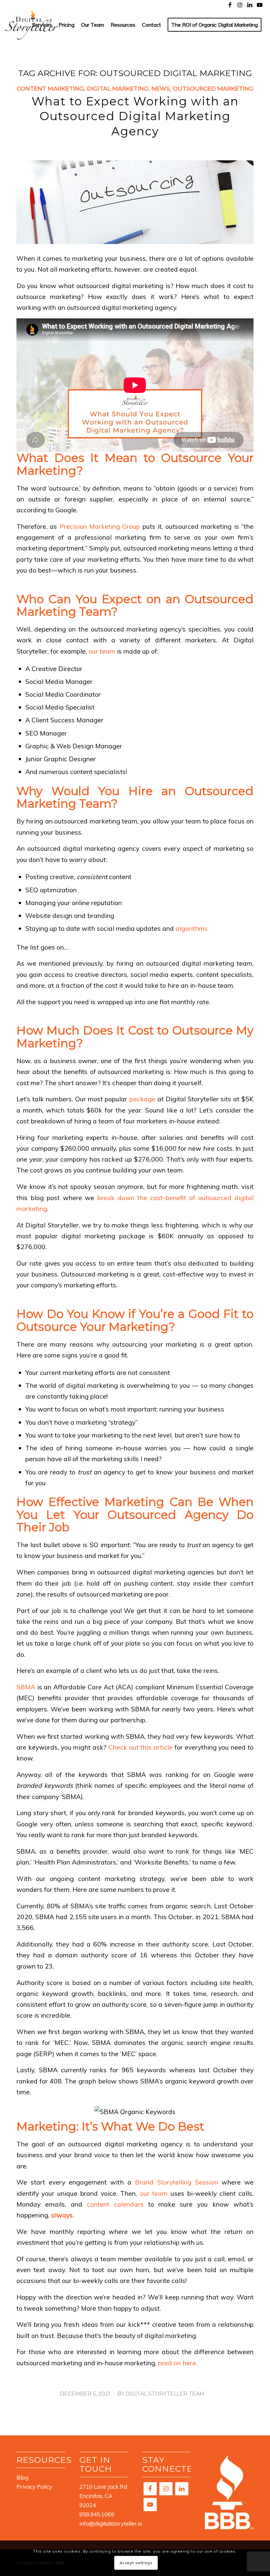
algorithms (192, 928)
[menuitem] (42, 25)
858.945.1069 (97, 2514)
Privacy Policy (34, 2487)
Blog (22, 2477)
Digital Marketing (118, 88)
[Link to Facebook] (230, 5)
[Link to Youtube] (260, 5)
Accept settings (136, 2563)
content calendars (115, 2204)
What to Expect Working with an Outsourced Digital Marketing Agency (135, 116)
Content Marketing (50, 88)
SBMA (27, 1687)
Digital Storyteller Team (165, 2394)
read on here (177, 2363)
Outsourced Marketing (213, 88)
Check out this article (140, 1747)
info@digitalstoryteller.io (111, 2523)
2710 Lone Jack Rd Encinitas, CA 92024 (103, 2496)
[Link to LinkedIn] (250, 5)
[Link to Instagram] (240, 5)
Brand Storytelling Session (176, 2182)
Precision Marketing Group (100, 526)
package (141, 1099)
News (161, 88)
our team (102, 651)
